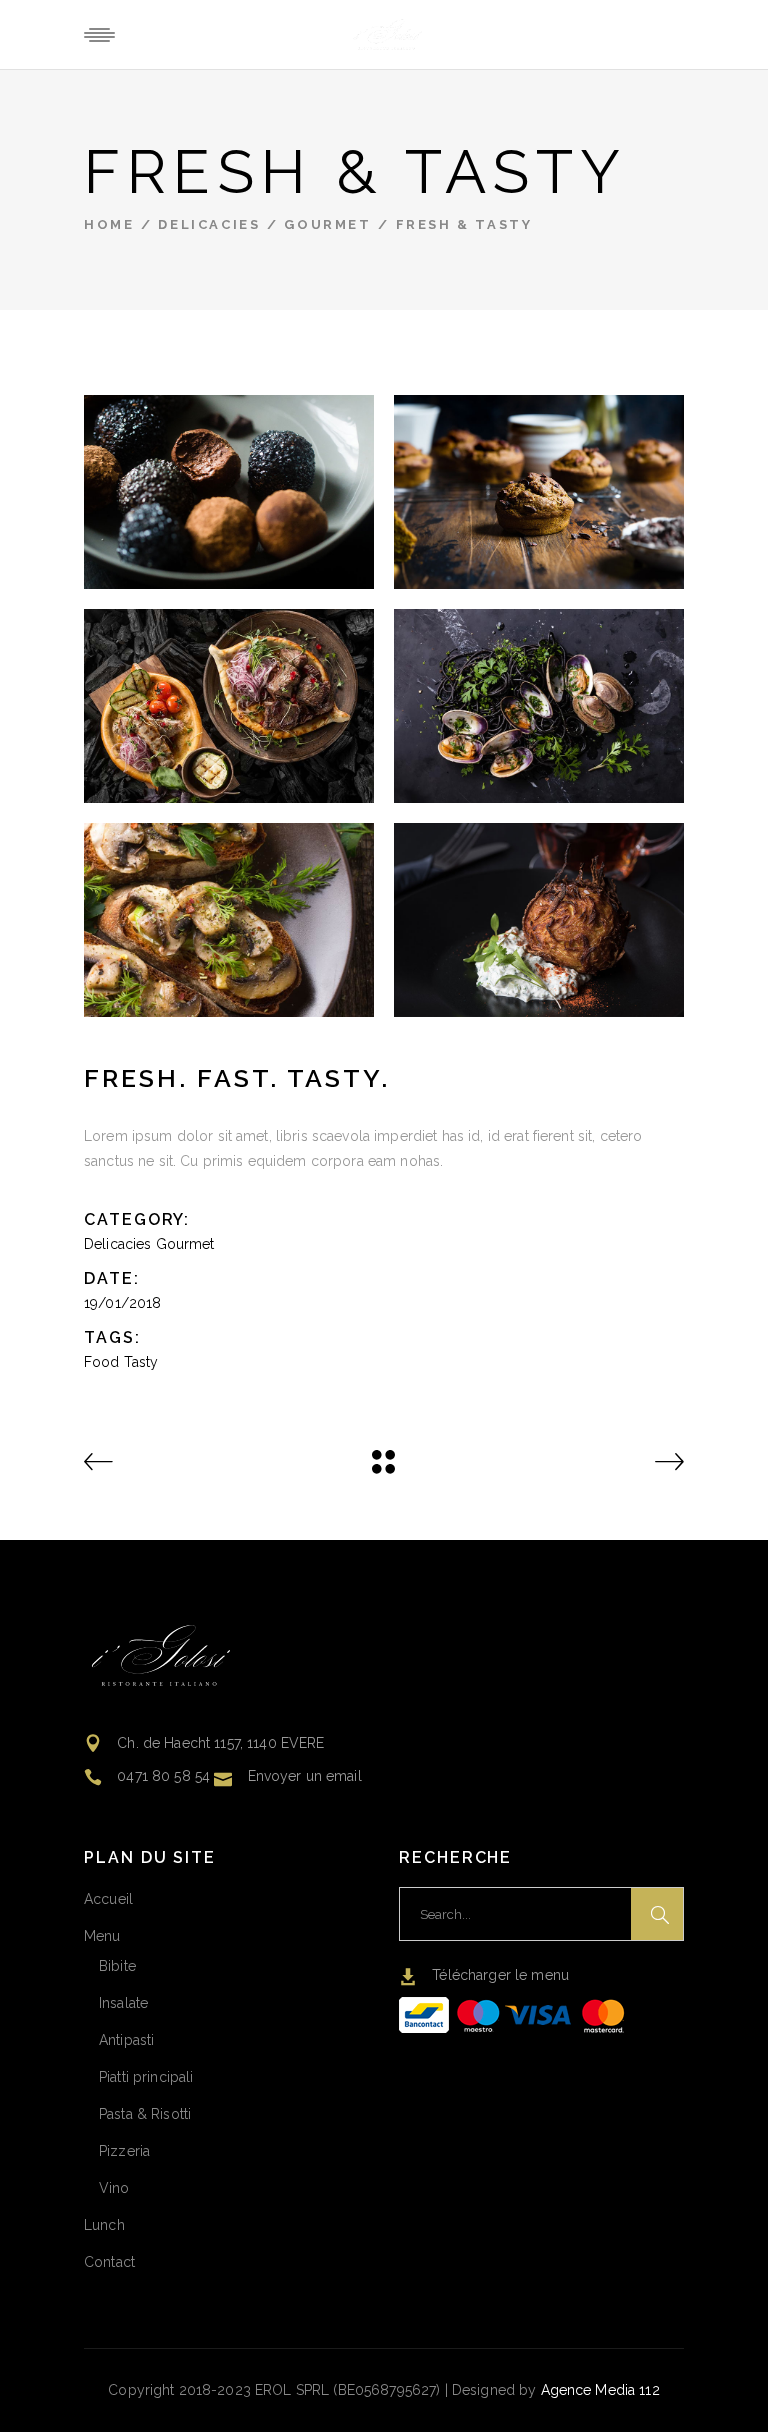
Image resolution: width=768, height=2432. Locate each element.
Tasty (141, 1362)
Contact (109, 2262)
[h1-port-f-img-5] (229, 920)
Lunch (104, 2225)
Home (109, 224)
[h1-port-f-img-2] (229, 706)
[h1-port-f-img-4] (539, 706)
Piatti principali (146, 2077)
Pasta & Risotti (145, 2114)
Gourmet (327, 224)
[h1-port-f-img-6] (539, 920)
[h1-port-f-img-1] (229, 492)
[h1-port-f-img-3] (539, 492)
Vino (114, 2188)
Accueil (108, 1899)
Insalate (123, 2003)
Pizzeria (124, 2151)
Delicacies (209, 224)
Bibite (117, 1966)
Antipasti (126, 2040)
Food (102, 1362)
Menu (102, 1936)
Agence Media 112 (600, 2390)
